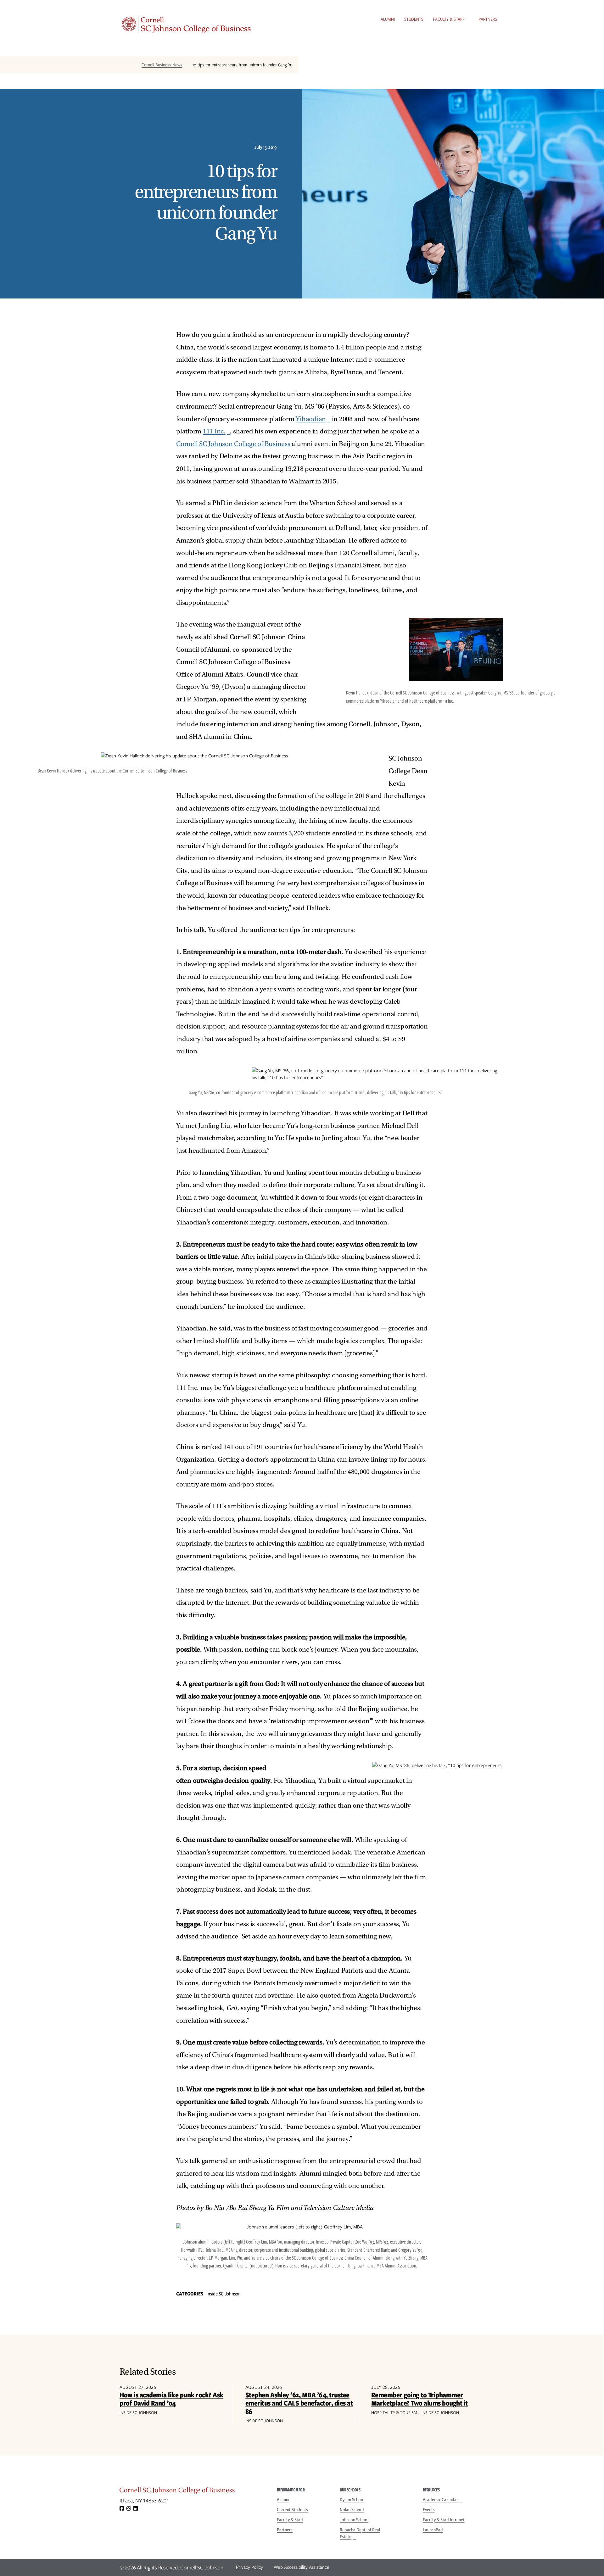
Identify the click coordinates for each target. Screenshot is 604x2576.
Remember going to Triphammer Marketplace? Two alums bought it (419, 2399)
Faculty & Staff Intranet (444, 2520)
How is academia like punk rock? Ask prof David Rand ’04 (171, 2399)
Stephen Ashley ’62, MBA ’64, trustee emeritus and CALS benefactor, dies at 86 (299, 2403)
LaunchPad (433, 2530)
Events (429, 2510)
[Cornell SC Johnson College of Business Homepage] (192, 2492)
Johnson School (354, 2520)
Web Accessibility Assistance (302, 2567)
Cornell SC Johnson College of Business (234, 444)
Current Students (292, 2510)
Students (414, 19)
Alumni (388, 19)
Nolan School (352, 2510)
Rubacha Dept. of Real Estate (360, 2533)
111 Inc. (214, 431)
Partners (488, 19)
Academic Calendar (440, 2500)
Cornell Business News (162, 65)
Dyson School (352, 2500)
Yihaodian (311, 419)
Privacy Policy (249, 2567)
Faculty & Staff (449, 19)
